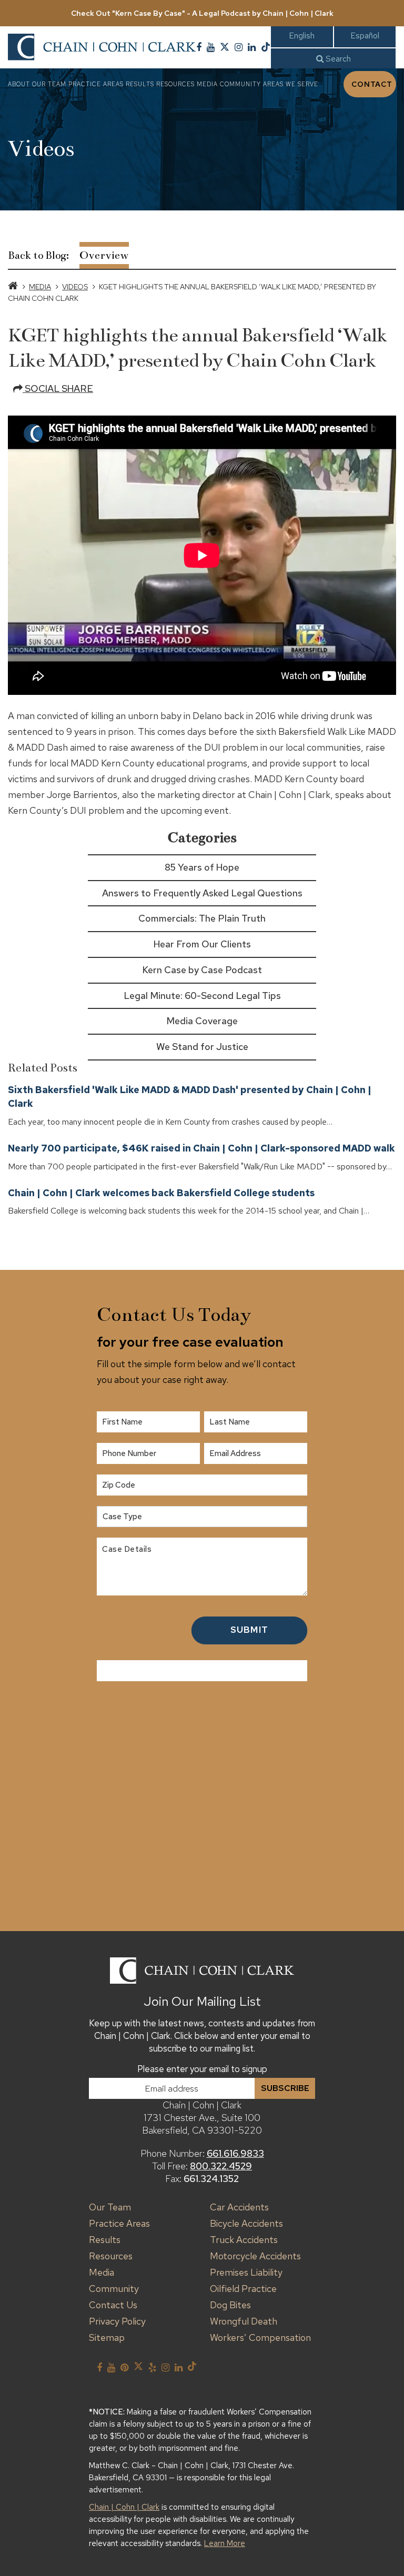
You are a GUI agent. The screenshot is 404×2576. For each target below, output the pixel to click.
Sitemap (107, 2337)
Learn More (225, 2543)
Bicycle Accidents (246, 2223)
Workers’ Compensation (260, 2337)
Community (240, 84)
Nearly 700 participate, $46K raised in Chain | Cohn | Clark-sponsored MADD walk (201, 1148)
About (19, 84)
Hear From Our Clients (202, 944)
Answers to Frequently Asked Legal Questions (202, 893)
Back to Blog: (38, 255)
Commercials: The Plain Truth (202, 918)
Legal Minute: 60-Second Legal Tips (202, 996)
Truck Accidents (244, 2240)
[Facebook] (199, 47)
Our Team (49, 84)
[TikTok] (266, 47)
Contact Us (113, 2305)
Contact (372, 84)
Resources (175, 84)
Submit (249, 1630)
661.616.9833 (235, 2153)
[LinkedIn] (252, 47)
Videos (75, 287)
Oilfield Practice (243, 2289)
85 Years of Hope (202, 867)
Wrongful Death (244, 2321)
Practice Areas (96, 84)
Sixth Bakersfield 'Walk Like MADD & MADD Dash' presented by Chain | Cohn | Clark (190, 1097)
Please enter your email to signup (202, 2069)
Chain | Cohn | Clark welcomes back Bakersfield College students (161, 1193)
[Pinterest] (124, 2368)
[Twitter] (225, 47)
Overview (104, 255)
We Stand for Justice (202, 1047)
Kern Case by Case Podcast (202, 970)
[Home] (13, 287)
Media (207, 84)
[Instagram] (239, 47)
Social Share (58, 388)
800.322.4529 (221, 2166)
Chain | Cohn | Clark (124, 2507)
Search (337, 59)
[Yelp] (152, 2368)
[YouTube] (211, 47)
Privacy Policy (117, 2321)
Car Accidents (239, 2207)
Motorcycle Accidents (255, 2256)
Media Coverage (202, 1021)
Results (140, 84)
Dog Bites (230, 2305)
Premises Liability (246, 2272)
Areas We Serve (291, 84)
